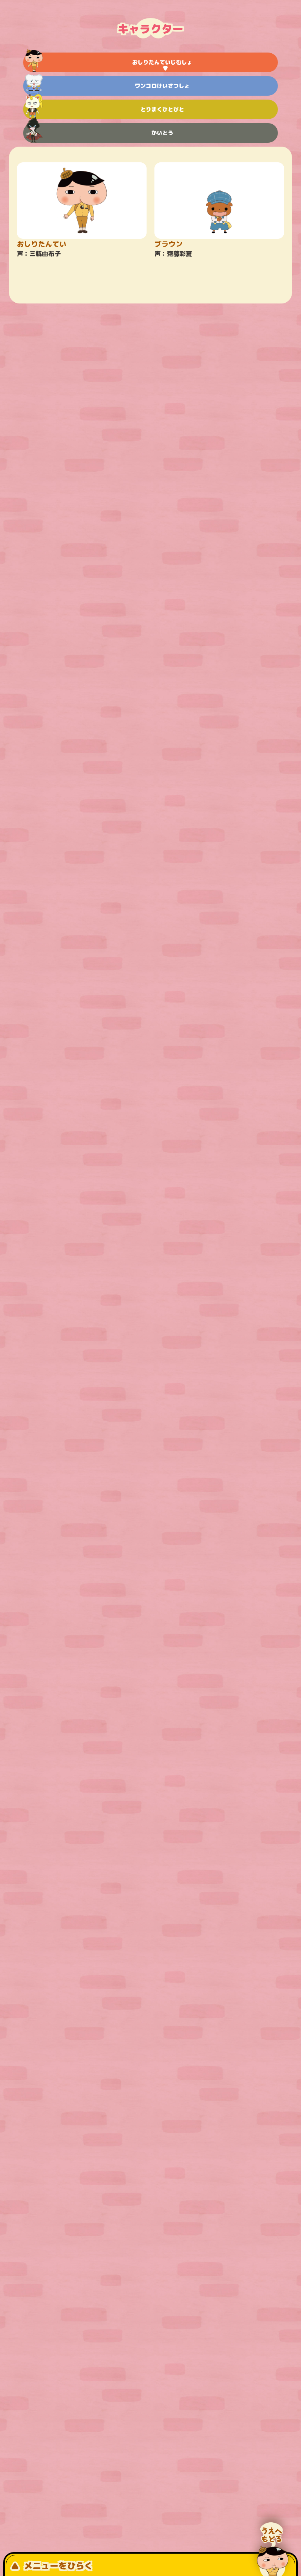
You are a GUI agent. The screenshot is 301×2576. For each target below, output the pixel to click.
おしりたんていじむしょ (162, 62)
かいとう (162, 133)
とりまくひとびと (162, 109)
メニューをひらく (58, 2566)
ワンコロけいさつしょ (162, 86)
